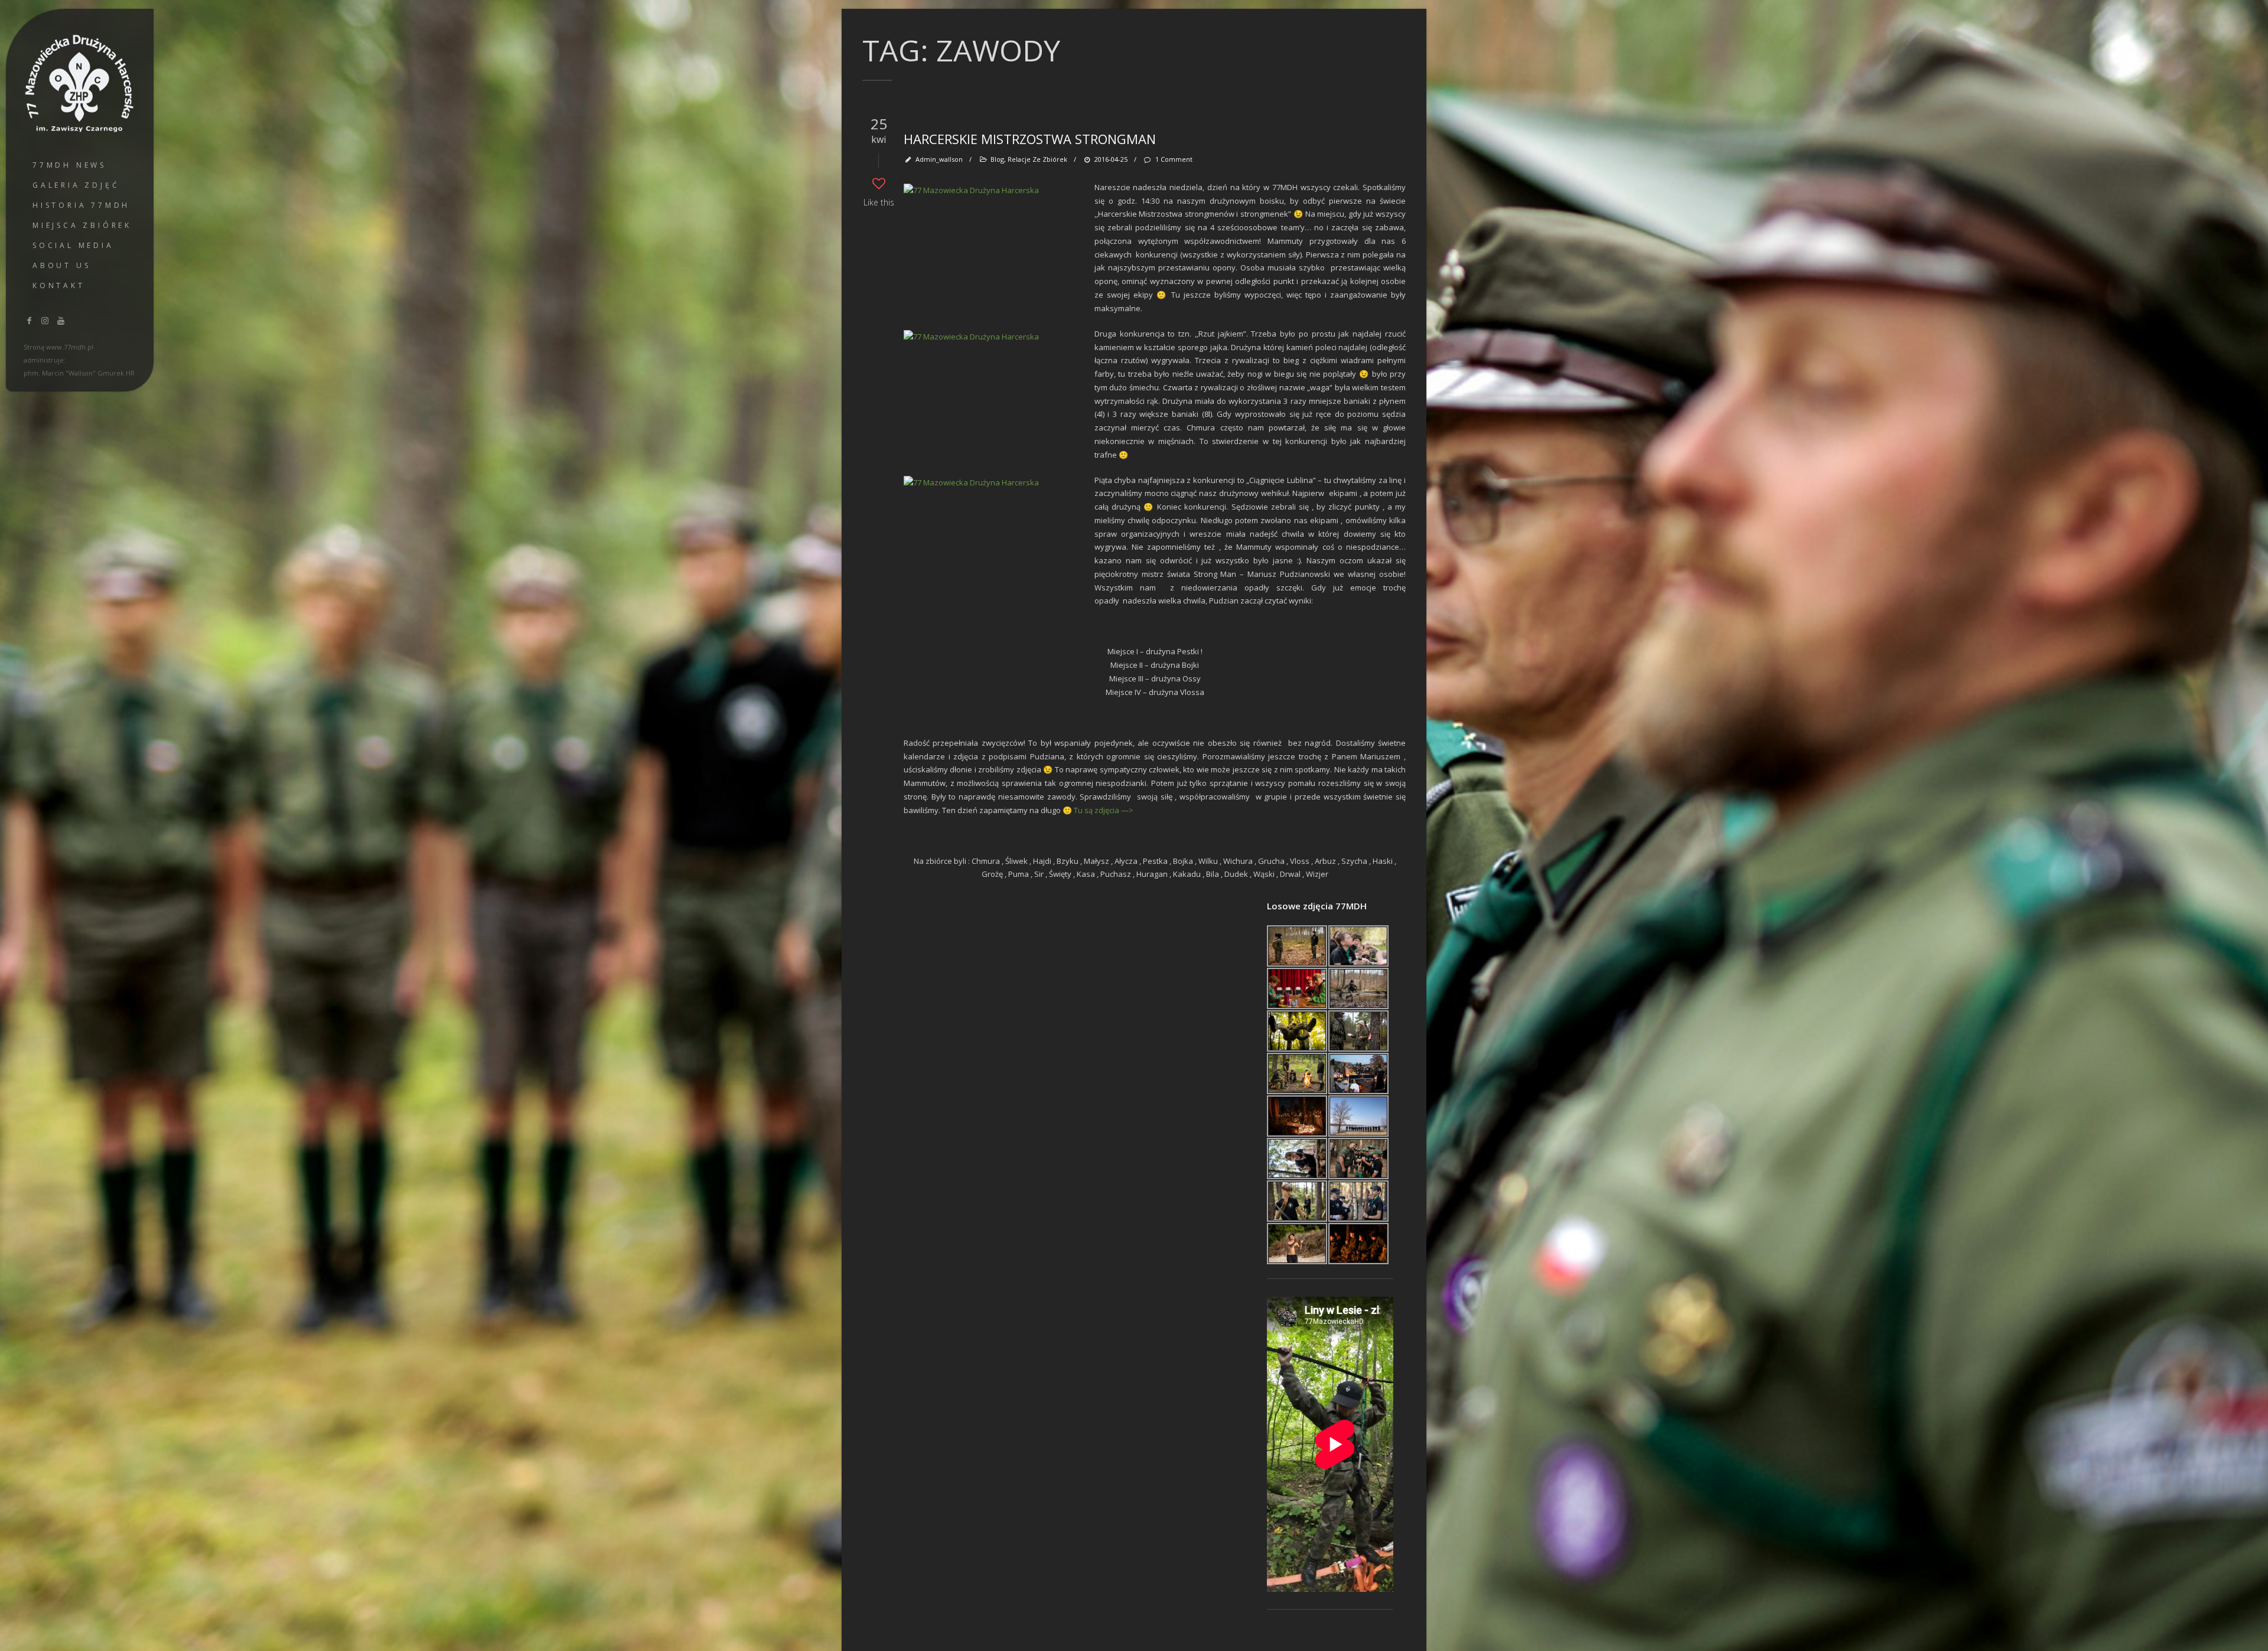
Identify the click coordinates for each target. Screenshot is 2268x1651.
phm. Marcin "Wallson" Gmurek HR (79, 373)
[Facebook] (30, 320)
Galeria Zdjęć (76, 185)
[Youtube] (61, 320)
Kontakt (59, 286)
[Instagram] (45, 320)
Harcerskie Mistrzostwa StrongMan (1030, 139)
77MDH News (69, 165)
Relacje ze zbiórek (1037, 159)
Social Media (73, 245)
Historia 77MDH (81, 205)
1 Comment (1174, 159)
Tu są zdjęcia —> (1104, 810)
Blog (997, 159)
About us (61, 265)
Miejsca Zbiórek (82, 225)
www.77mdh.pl (70, 347)
